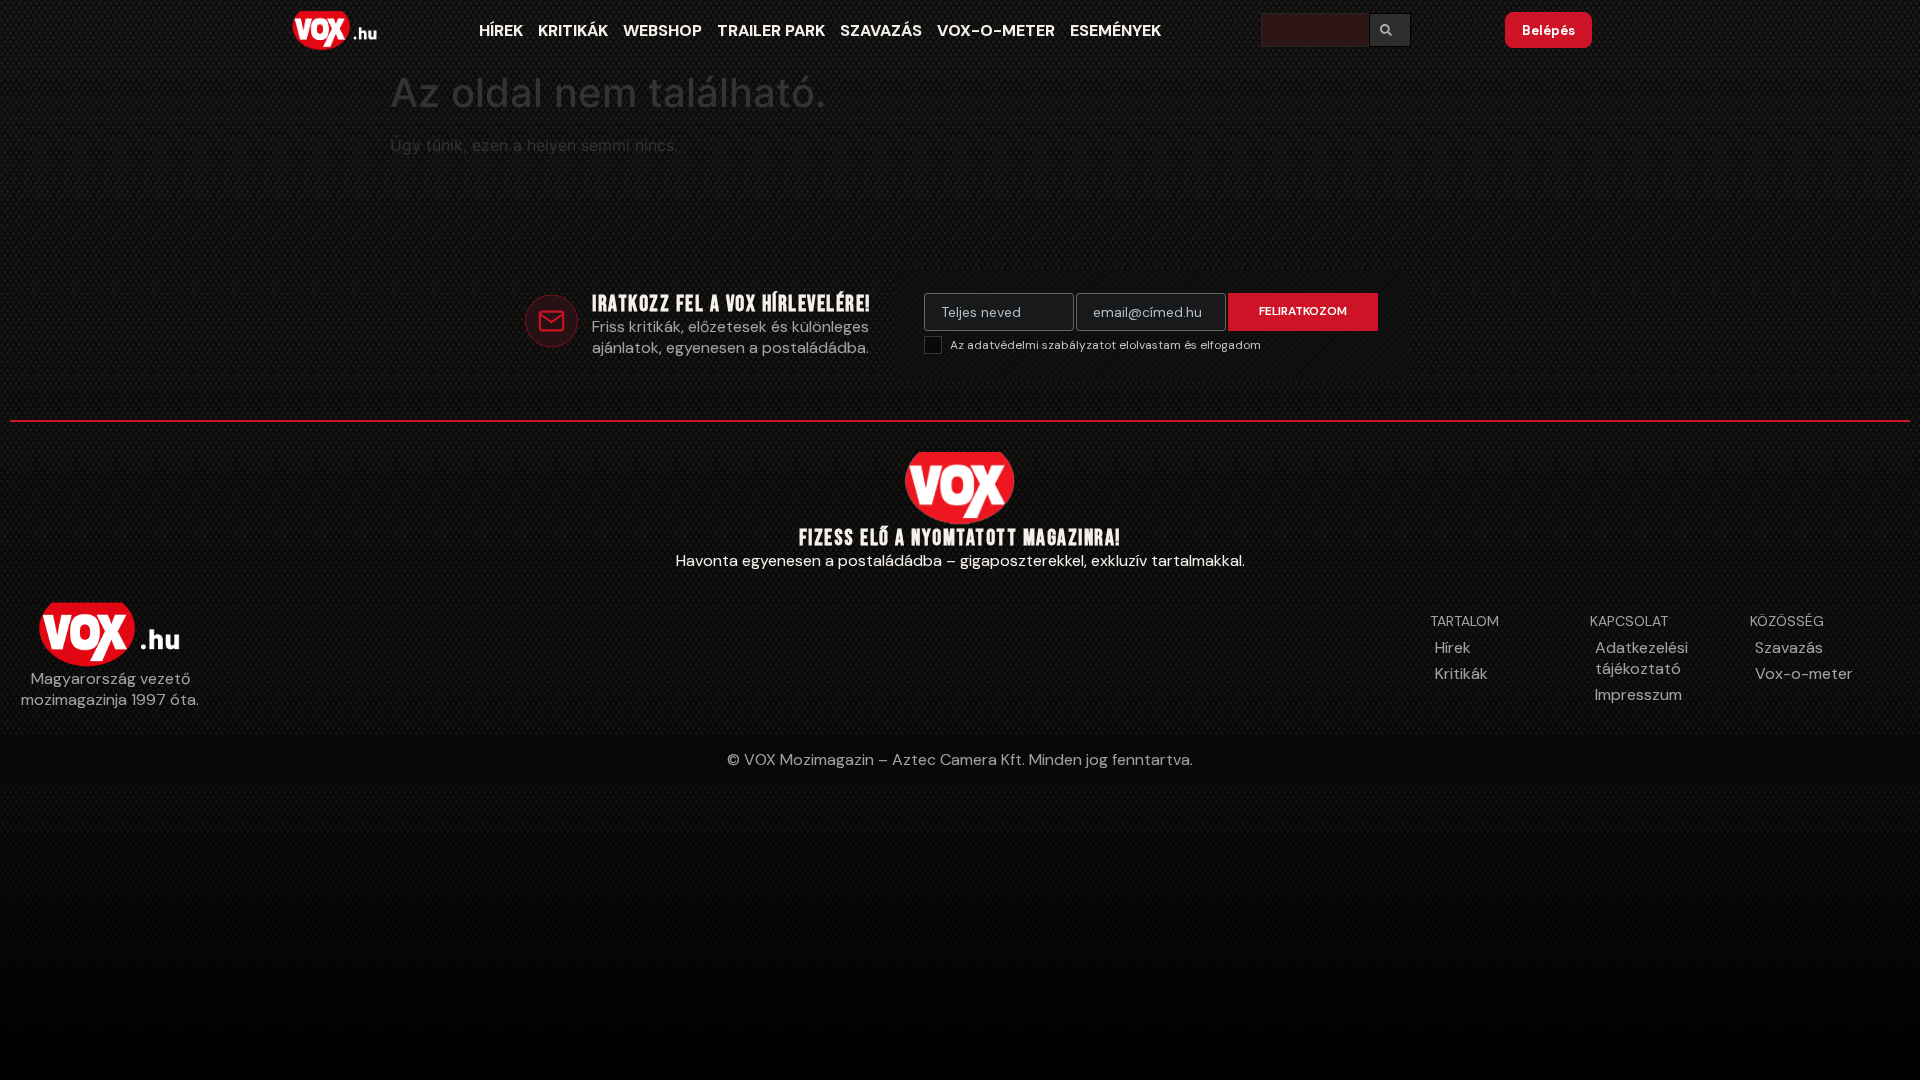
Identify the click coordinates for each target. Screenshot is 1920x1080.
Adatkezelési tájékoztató (1641, 658)
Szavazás (881, 30)
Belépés (1548, 30)
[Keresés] (1390, 30)
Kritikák (573, 30)
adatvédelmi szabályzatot (1043, 345)
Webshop (662, 30)
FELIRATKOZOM (1303, 311)
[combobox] (1315, 30)
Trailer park (771, 30)
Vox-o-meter (996, 30)
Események (1115, 30)
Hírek (501, 30)
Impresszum (1638, 694)
